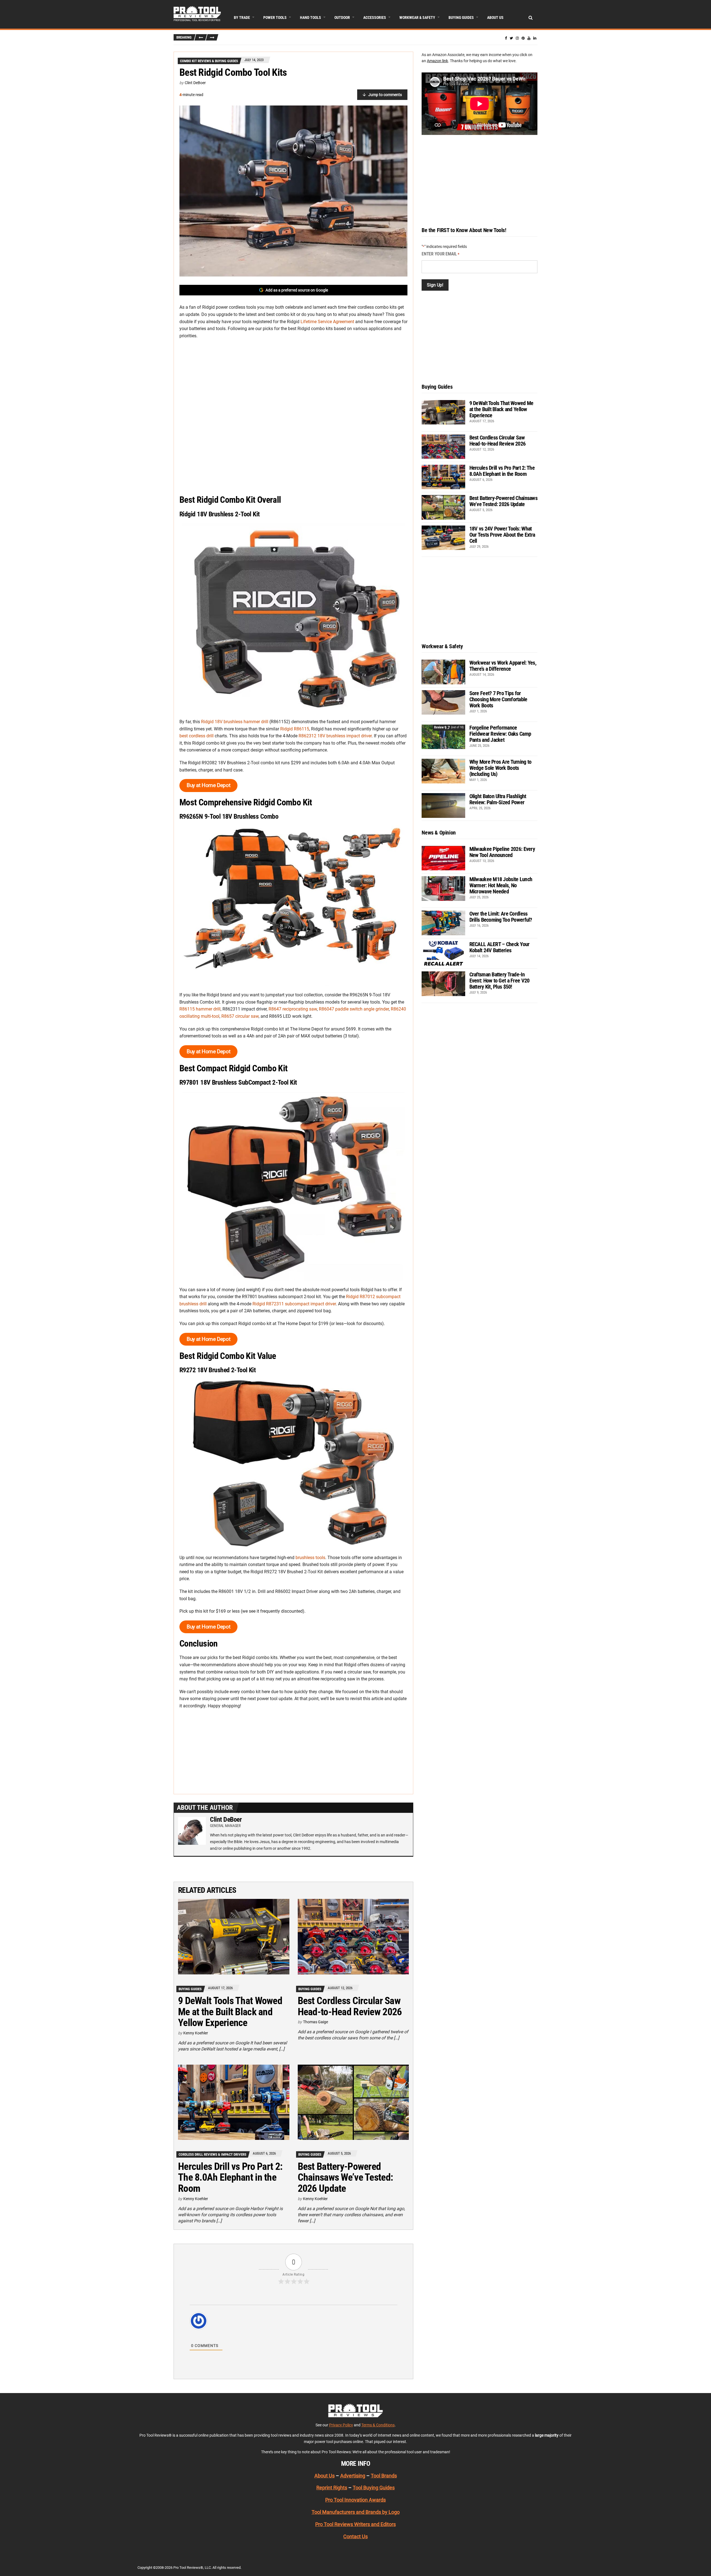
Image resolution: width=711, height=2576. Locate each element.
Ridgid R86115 (295, 729)
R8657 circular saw (240, 1016)
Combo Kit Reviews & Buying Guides (209, 61)
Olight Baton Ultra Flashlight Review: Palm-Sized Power (498, 799)
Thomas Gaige (316, 2022)
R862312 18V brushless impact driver (335, 736)
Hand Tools (311, 17)
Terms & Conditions (378, 2425)
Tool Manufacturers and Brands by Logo (356, 2512)
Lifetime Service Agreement (327, 322)
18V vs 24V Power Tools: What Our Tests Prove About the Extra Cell (502, 535)
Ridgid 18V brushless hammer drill (235, 722)
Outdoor (342, 17)
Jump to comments (385, 95)
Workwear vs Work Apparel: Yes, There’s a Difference (503, 666)
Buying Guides (461, 17)
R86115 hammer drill (200, 1009)
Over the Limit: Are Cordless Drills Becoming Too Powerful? (501, 917)
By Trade (242, 17)
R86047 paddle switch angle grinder (354, 1009)
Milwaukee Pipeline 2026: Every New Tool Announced (502, 852)
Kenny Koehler (196, 2033)
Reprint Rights (332, 2488)
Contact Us (355, 2536)
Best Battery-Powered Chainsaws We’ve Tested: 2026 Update (345, 2177)
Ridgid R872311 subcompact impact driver (294, 1304)
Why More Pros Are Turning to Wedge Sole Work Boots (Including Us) (500, 768)
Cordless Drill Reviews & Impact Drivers (212, 2154)
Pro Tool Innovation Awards (355, 2500)
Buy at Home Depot (208, 785)
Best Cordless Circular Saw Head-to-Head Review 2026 (350, 2006)
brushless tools (310, 1558)
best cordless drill (196, 736)
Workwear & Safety (417, 17)
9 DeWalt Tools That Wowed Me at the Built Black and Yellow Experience (230, 2012)
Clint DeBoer (195, 83)
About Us (495, 17)
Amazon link (437, 61)
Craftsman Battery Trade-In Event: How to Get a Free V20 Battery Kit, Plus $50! (500, 981)
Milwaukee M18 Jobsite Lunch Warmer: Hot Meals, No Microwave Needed (501, 885)
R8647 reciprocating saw (293, 1009)
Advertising (353, 2475)
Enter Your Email (440, 254)
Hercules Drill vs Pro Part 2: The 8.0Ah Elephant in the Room (230, 2177)
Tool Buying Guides (374, 2488)
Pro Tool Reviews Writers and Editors (355, 2524)
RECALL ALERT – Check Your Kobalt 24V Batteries (500, 947)
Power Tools (275, 17)
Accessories (375, 17)
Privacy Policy (341, 2425)
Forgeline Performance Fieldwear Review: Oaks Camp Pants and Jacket (500, 734)
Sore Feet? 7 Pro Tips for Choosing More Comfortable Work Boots (498, 699)
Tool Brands (384, 2475)
